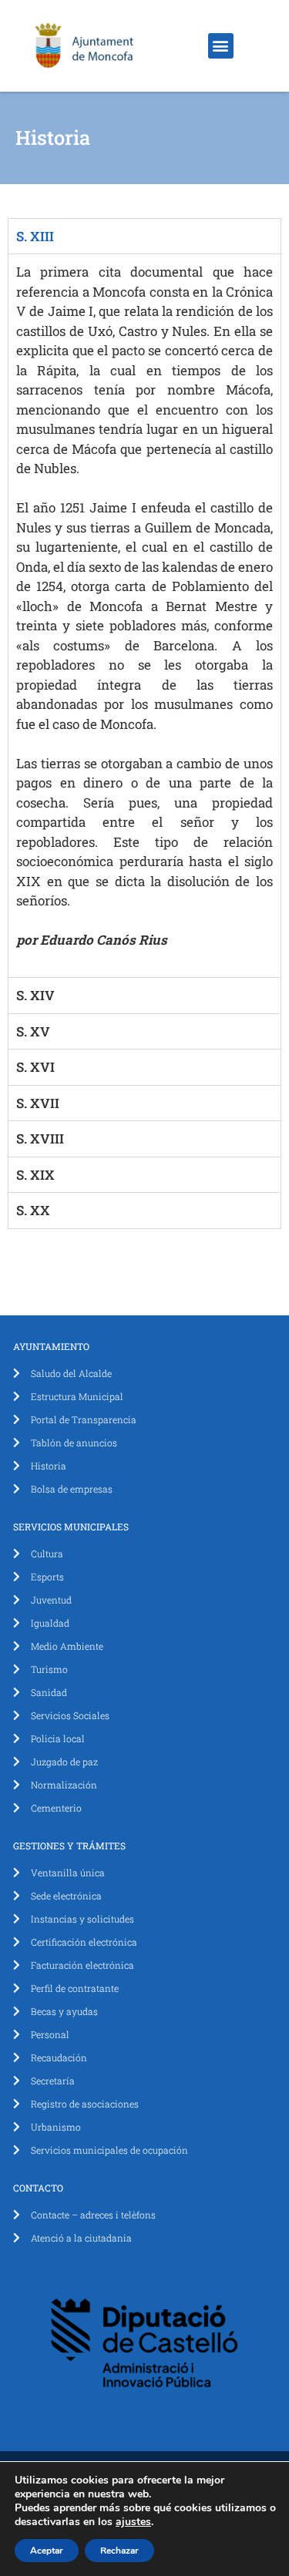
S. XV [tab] (33, 1031)
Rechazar (119, 2551)
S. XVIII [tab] (40, 1139)
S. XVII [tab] (38, 1103)
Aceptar (47, 2551)
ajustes (133, 2522)
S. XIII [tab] (35, 236)
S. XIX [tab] (35, 1175)
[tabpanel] (144, 615)
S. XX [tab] (33, 1210)
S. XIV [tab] (35, 995)
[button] (221, 46)
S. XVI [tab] (35, 1067)
